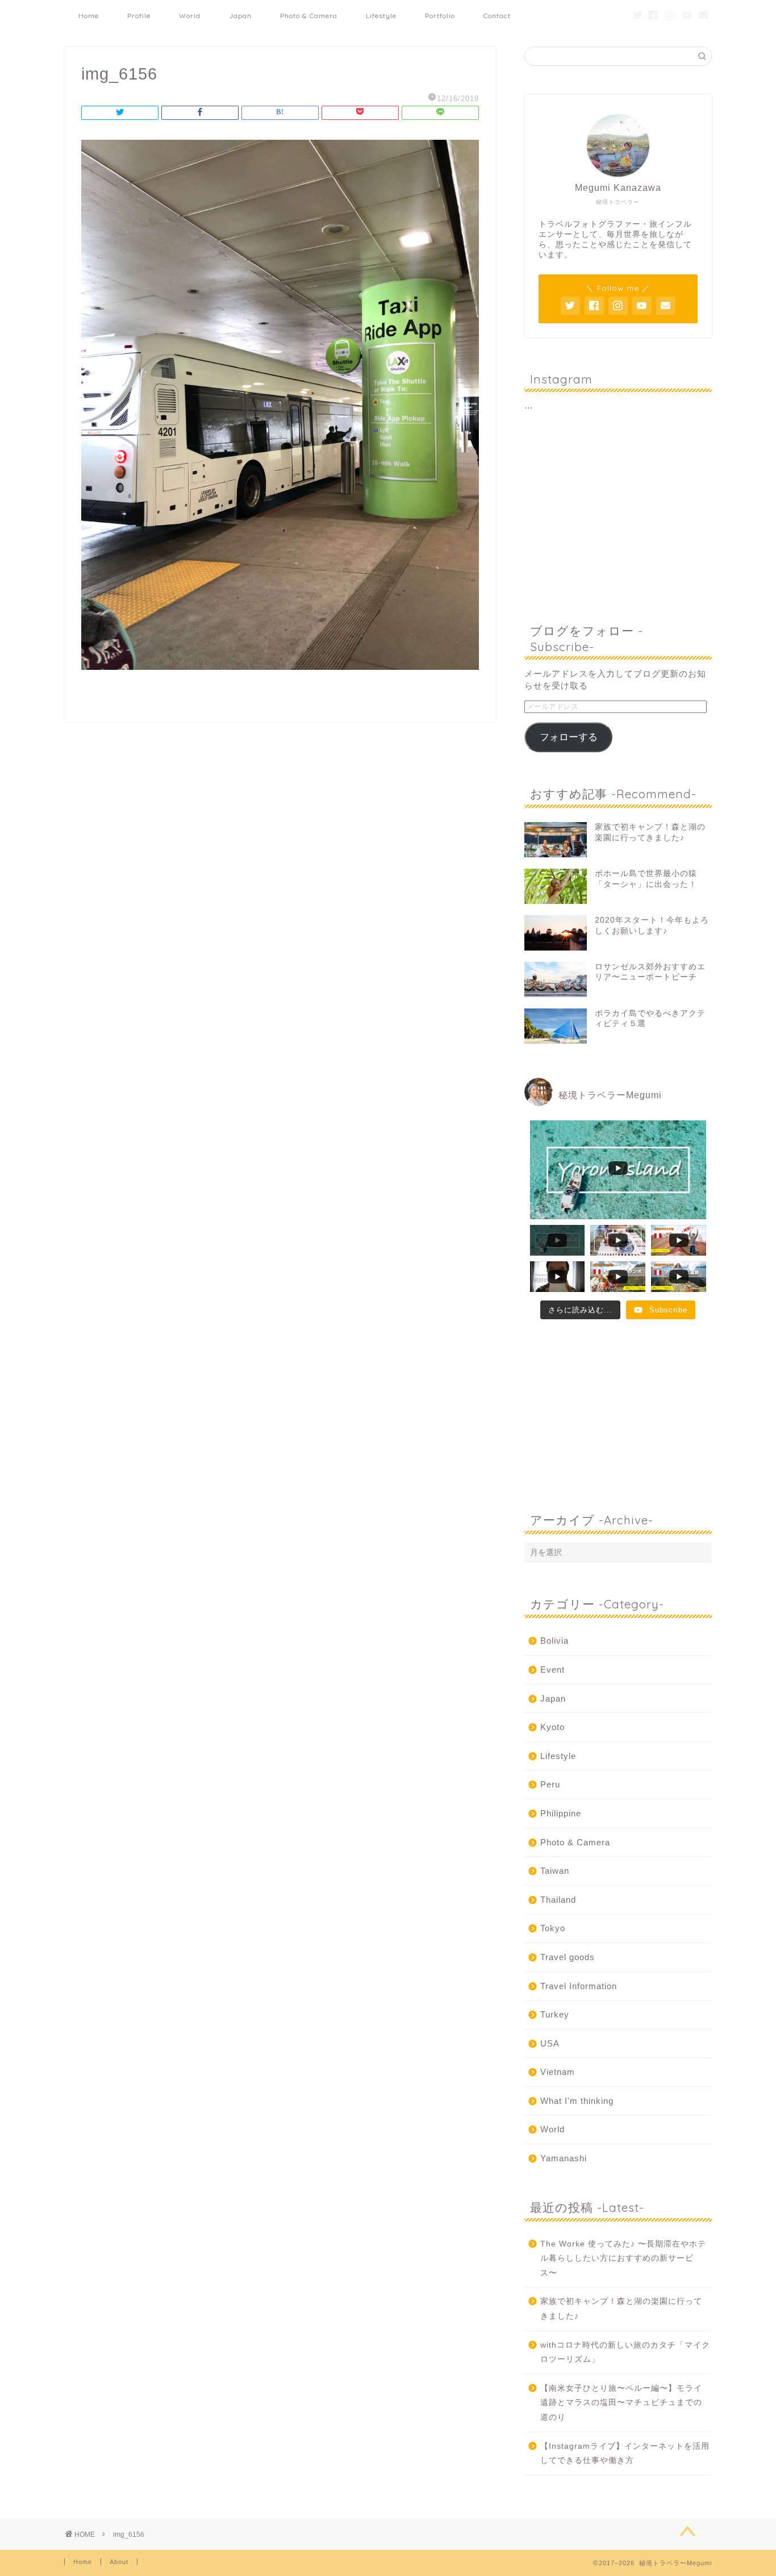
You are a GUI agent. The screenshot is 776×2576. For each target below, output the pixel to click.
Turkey (555, 2014)
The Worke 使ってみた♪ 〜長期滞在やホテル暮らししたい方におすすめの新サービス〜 (623, 2258)
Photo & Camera (309, 16)
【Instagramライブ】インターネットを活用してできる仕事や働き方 (625, 2454)
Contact (497, 16)
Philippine (561, 1813)
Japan (553, 1698)
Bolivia (554, 1641)
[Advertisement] (618, 518)
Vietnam (558, 2072)
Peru (550, 1784)
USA (550, 2043)
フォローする (569, 737)
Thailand (558, 1900)
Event (552, 1670)
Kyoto (552, 1727)
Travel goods (568, 1957)
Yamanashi (564, 2158)
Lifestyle (381, 16)
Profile (139, 16)
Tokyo (553, 1928)
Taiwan (555, 1871)
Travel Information (579, 1986)
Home (89, 16)
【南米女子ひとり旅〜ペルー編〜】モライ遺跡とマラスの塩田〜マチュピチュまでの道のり (621, 2403)
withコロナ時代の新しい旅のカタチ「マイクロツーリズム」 (625, 2352)
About (119, 2562)
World (552, 2129)
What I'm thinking (577, 2101)
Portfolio (440, 16)
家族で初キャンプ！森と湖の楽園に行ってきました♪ (621, 2309)
